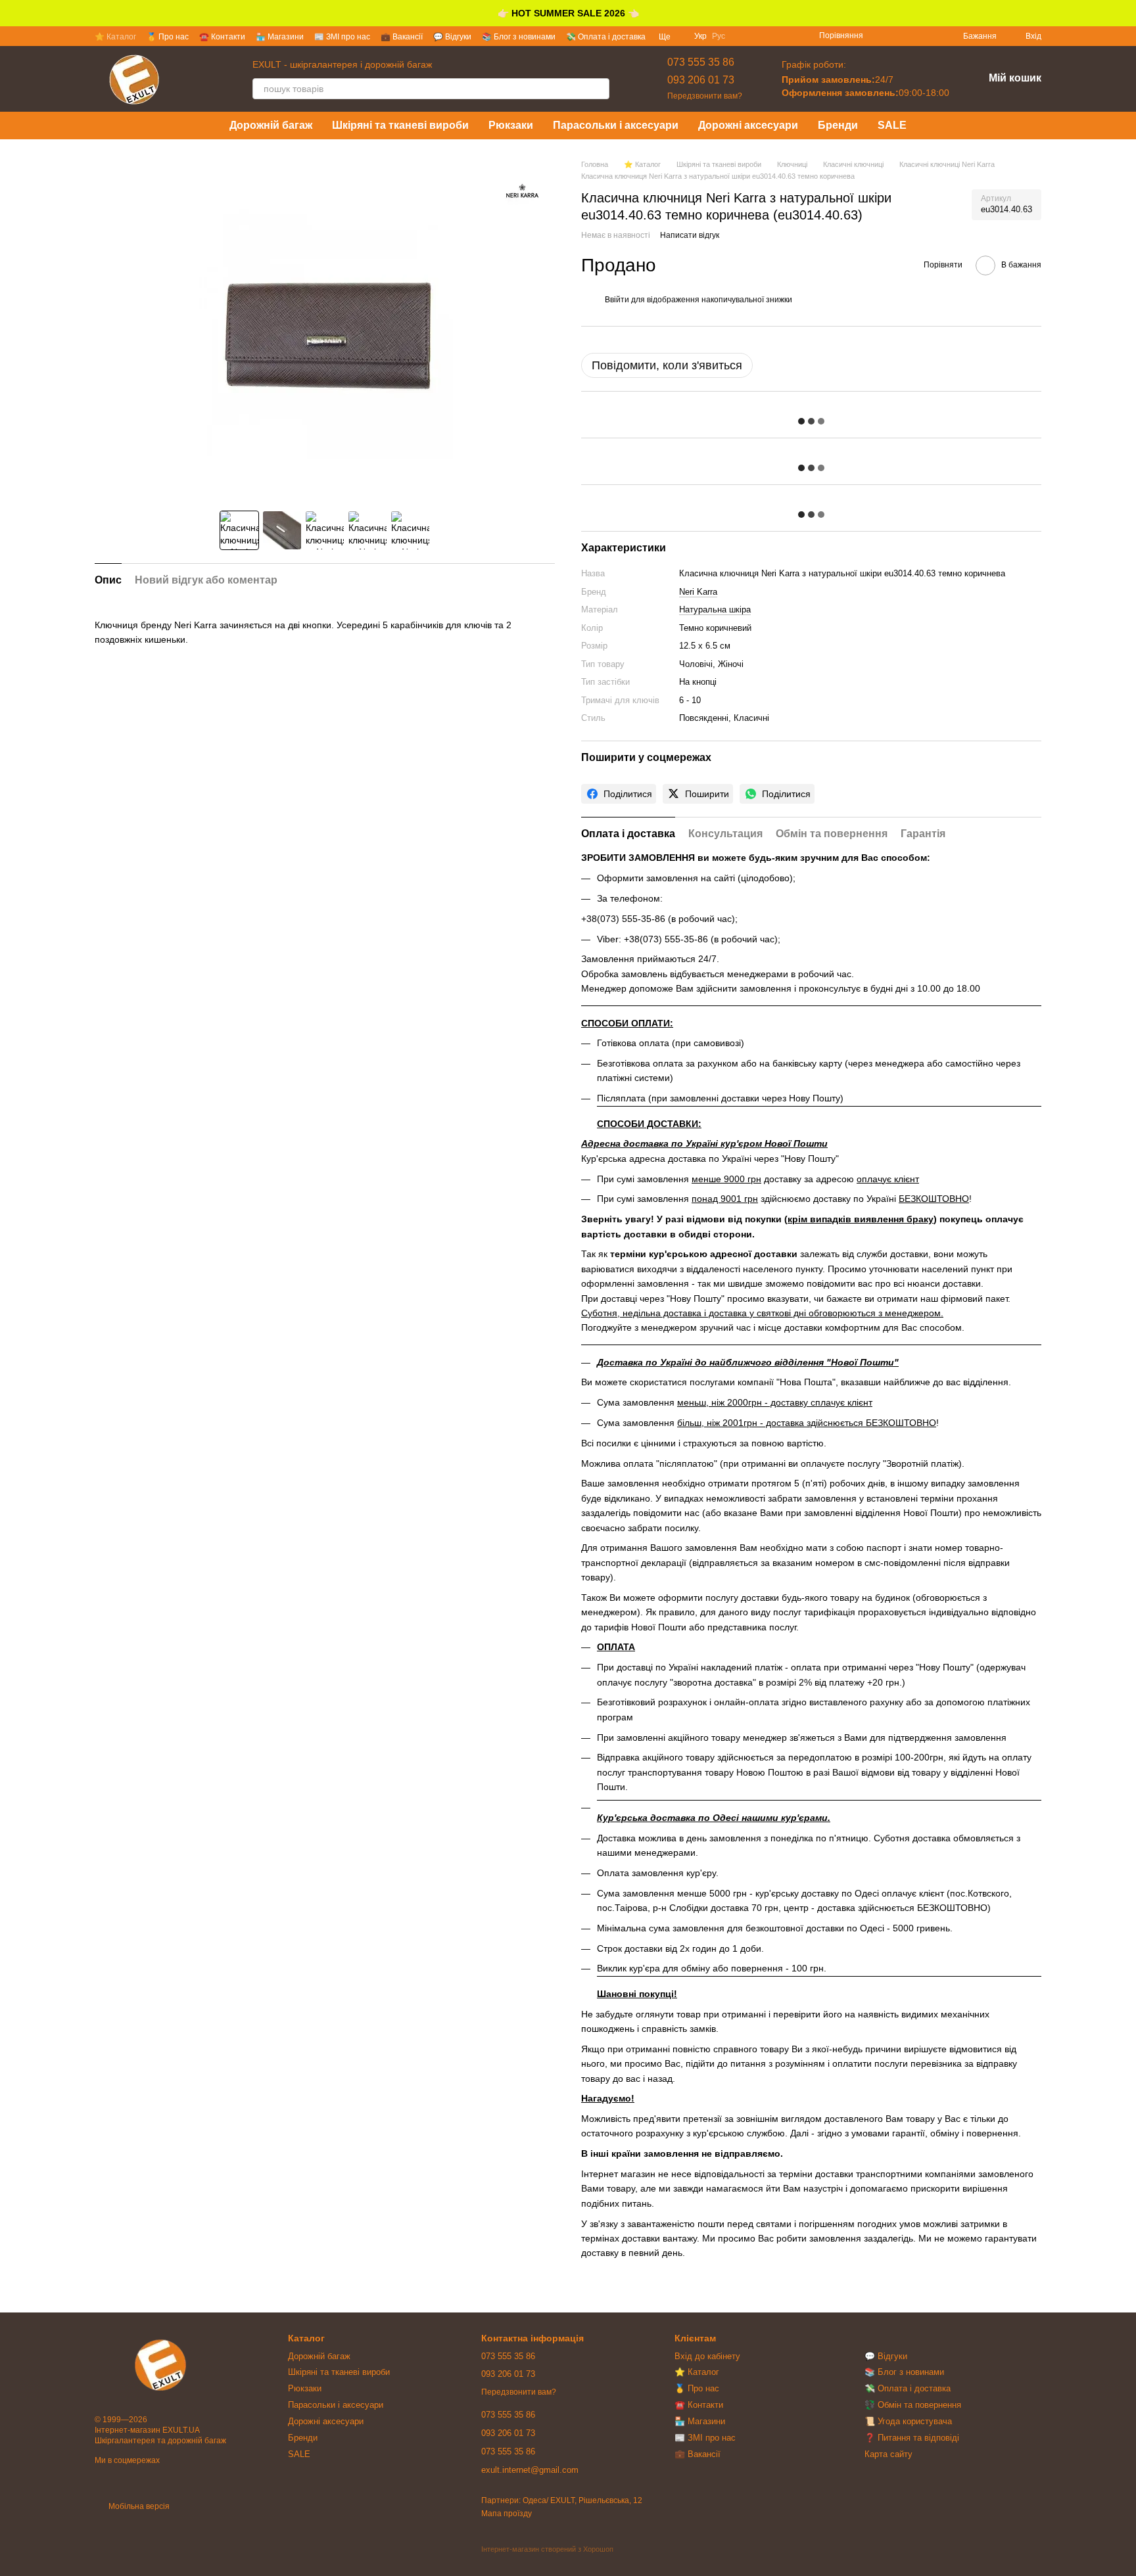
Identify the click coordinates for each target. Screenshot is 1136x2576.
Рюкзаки (511, 125)
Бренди (838, 125)
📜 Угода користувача (908, 2421)
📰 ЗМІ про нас (342, 37)
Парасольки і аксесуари (616, 125)
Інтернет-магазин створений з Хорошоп (547, 2549)
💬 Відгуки (452, 37)
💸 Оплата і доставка (606, 37)
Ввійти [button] (617, 300)
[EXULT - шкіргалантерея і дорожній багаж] (160, 2365)
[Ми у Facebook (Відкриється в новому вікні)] (882, 36)
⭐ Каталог (115, 37)
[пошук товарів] (599, 89)
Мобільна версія (138, 2506)
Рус (719, 36)
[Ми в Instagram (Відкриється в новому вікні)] (897, 36)
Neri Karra (698, 592)
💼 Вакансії (402, 37)
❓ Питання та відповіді (912, 2438)
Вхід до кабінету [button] (707, 2356)
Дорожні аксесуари (748, 125)
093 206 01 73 (701, 80)
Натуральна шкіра (715, 609)
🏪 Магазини (280, 37)
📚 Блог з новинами (519, 37)
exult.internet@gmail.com (530, 2470)
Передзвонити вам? (705, 96)
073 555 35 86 (701, 62)
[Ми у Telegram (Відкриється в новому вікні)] (929, 36)
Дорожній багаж (271, 125)
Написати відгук (690, 235)
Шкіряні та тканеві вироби (400, 125)
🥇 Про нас (168, 37)
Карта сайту (888, 2454)
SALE (892, 125)
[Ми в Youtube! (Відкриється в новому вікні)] (913, 36)
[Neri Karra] (522, 192)
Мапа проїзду (507, 2514)
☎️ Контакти (222, 37)
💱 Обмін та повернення (913, 2405)
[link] (619, 794)
